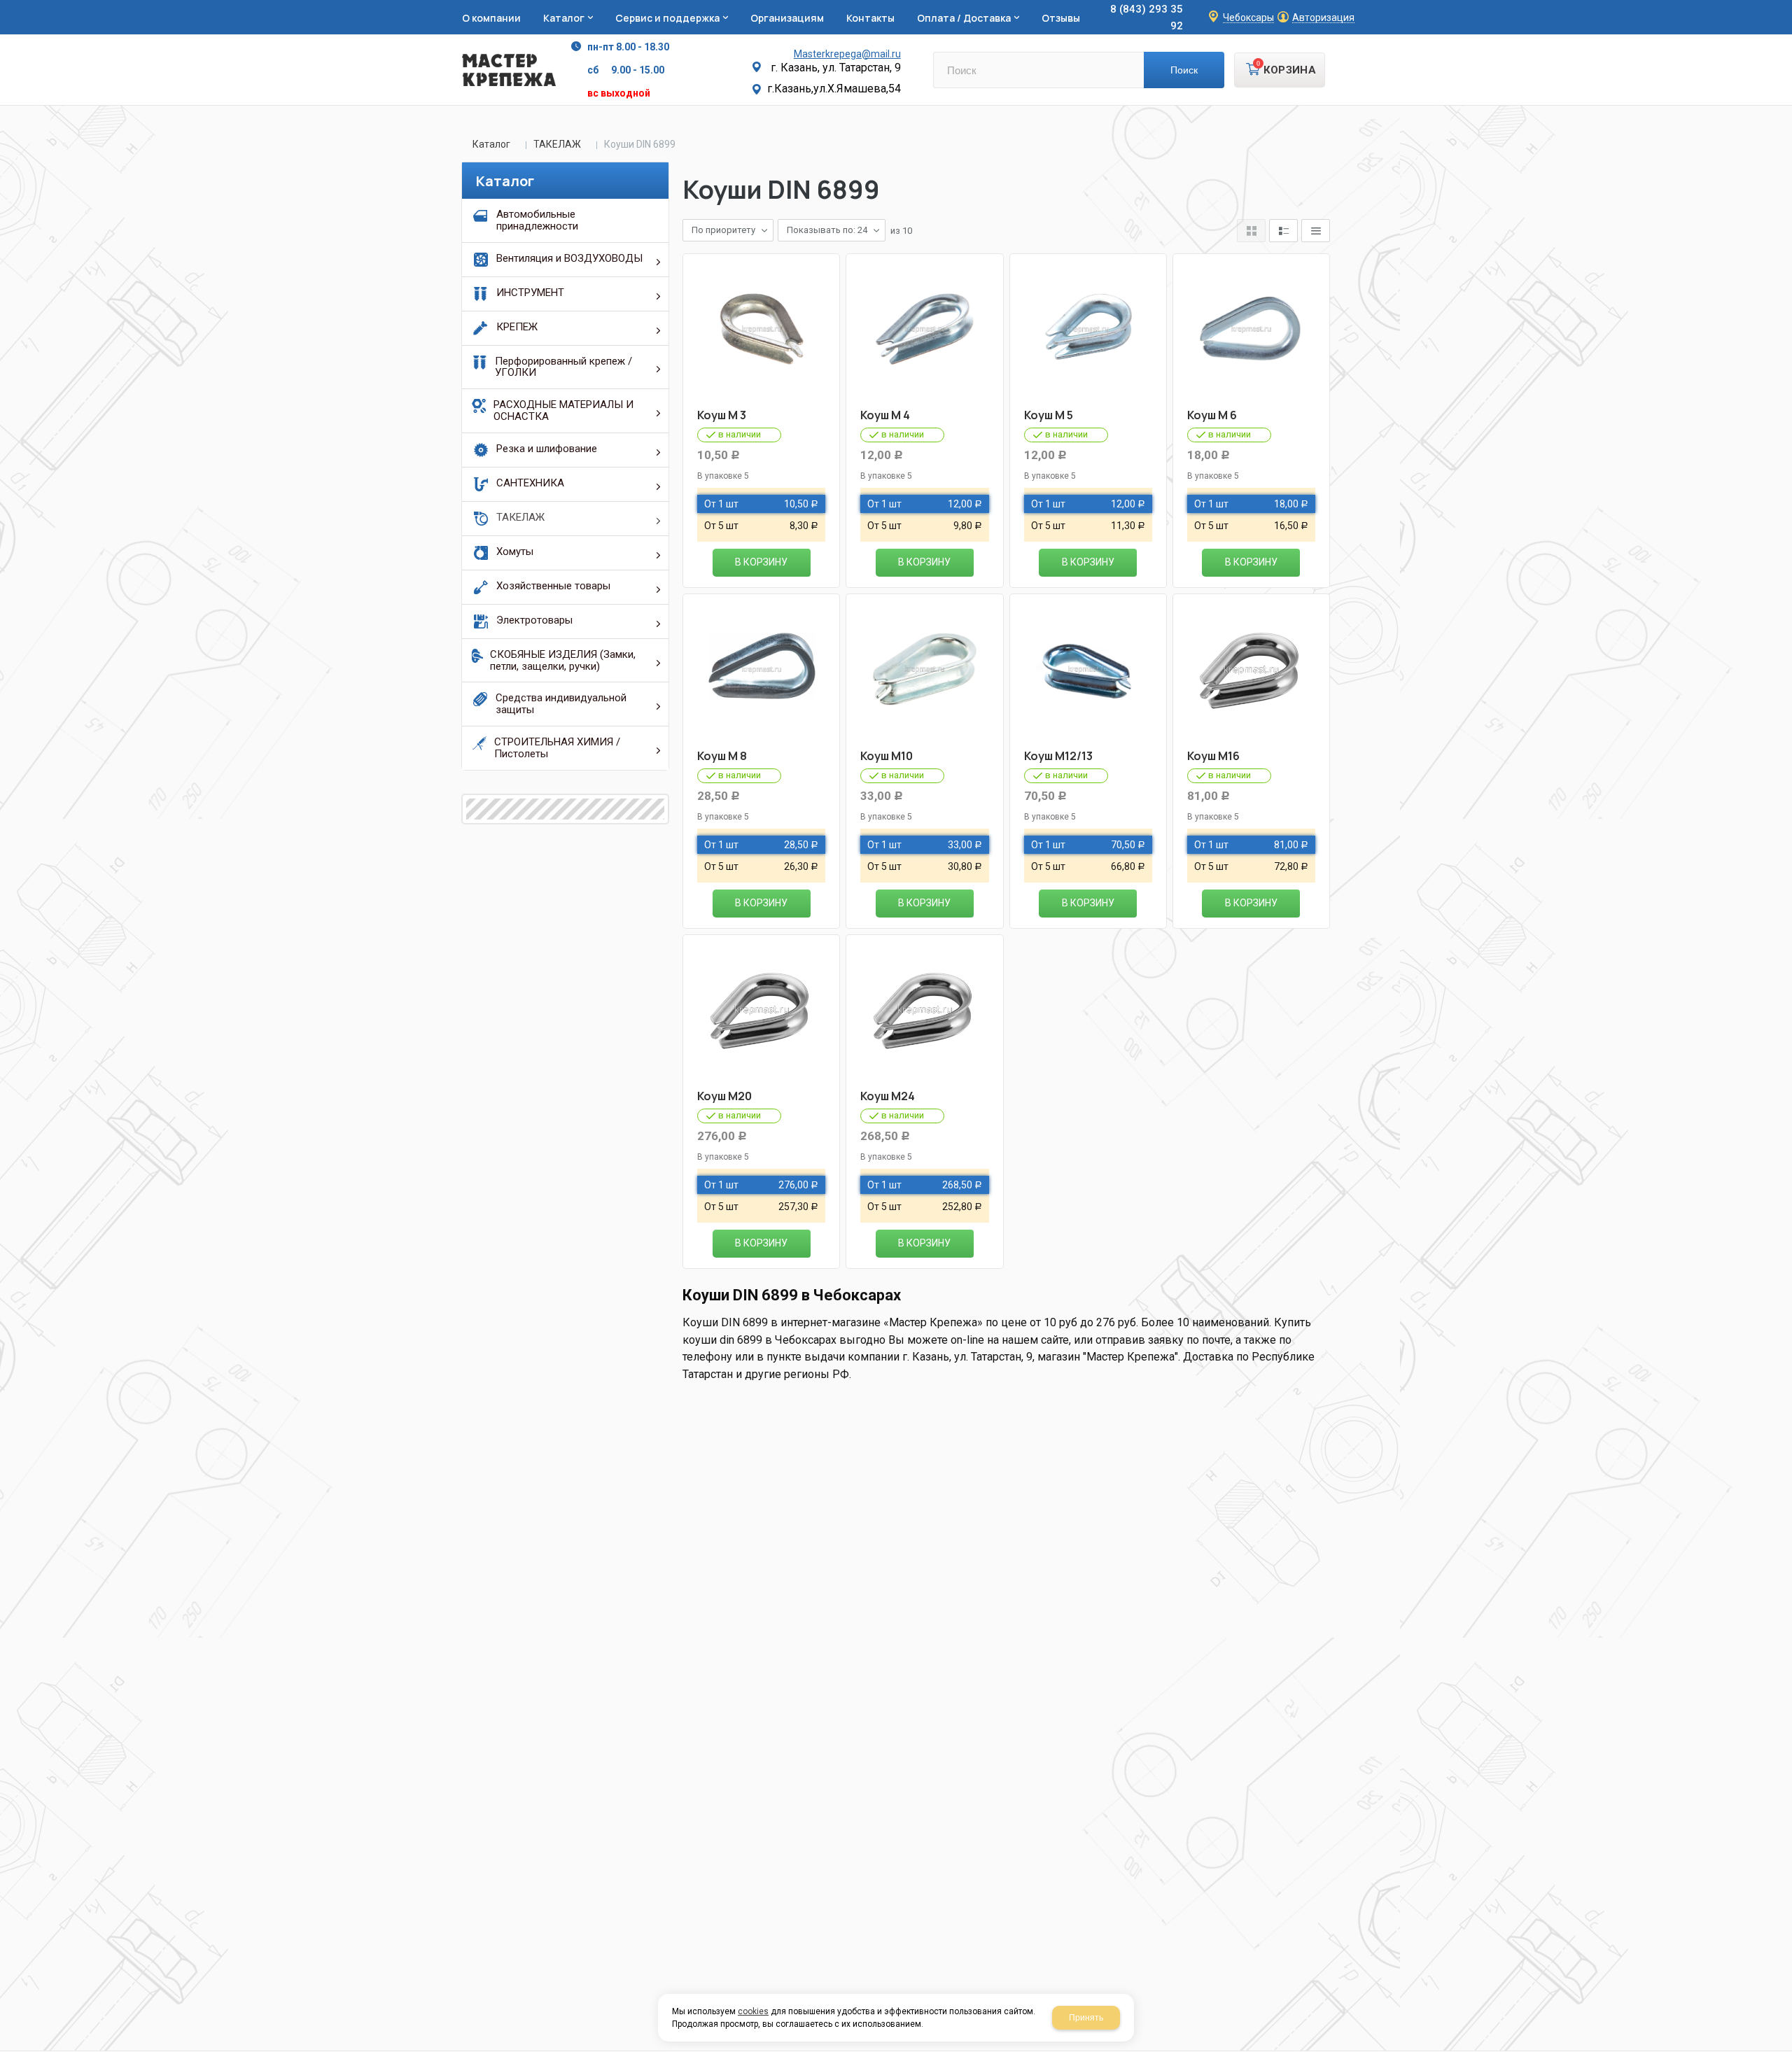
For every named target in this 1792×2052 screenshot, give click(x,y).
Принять (1086, 2018)
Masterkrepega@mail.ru (847, 54)
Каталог (491, 144)
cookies (753, 2011)
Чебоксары (1248, 18)
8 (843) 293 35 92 (1147, 17)
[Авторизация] (1785, 7)
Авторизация (1323, 18)
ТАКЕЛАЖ (557, 144)
